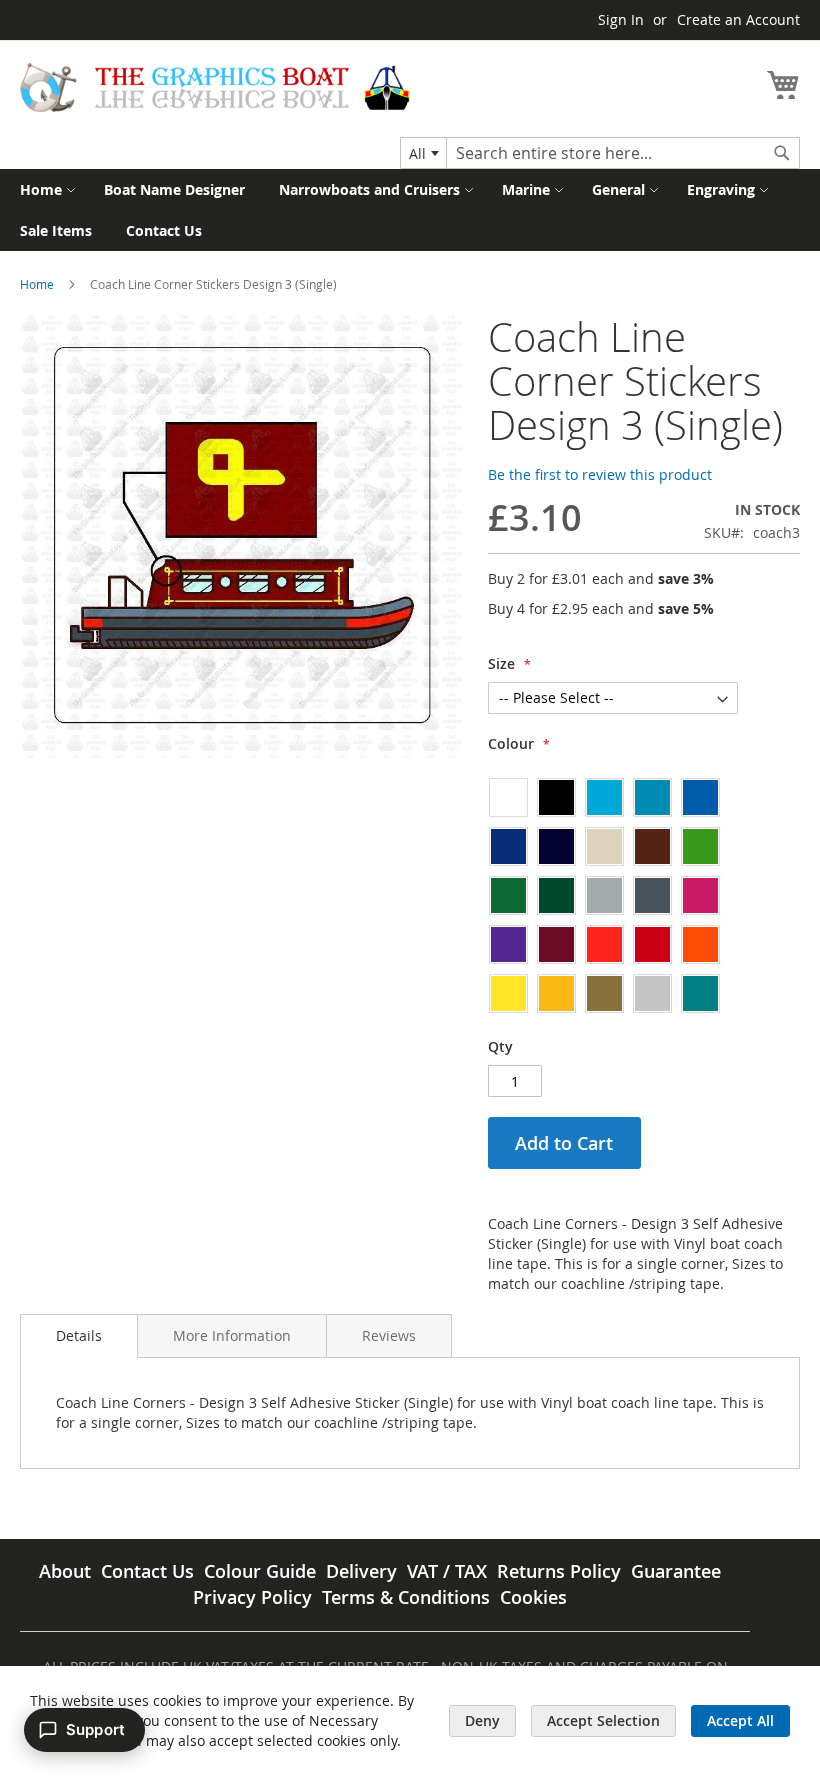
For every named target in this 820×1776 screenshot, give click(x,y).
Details (79, 1335)
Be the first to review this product (600, 474)
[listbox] (613, 894)
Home (37, 284)
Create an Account (738, 19)
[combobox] (423, 153)
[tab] (79, 1336)
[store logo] (215, 87)
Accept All (740, 1720)
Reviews (389, 1335)
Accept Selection (603, 1720)
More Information (232, 1335)
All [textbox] (417, 153)
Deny (482, 1720)
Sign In (621, 19)
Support (95, 1729)
